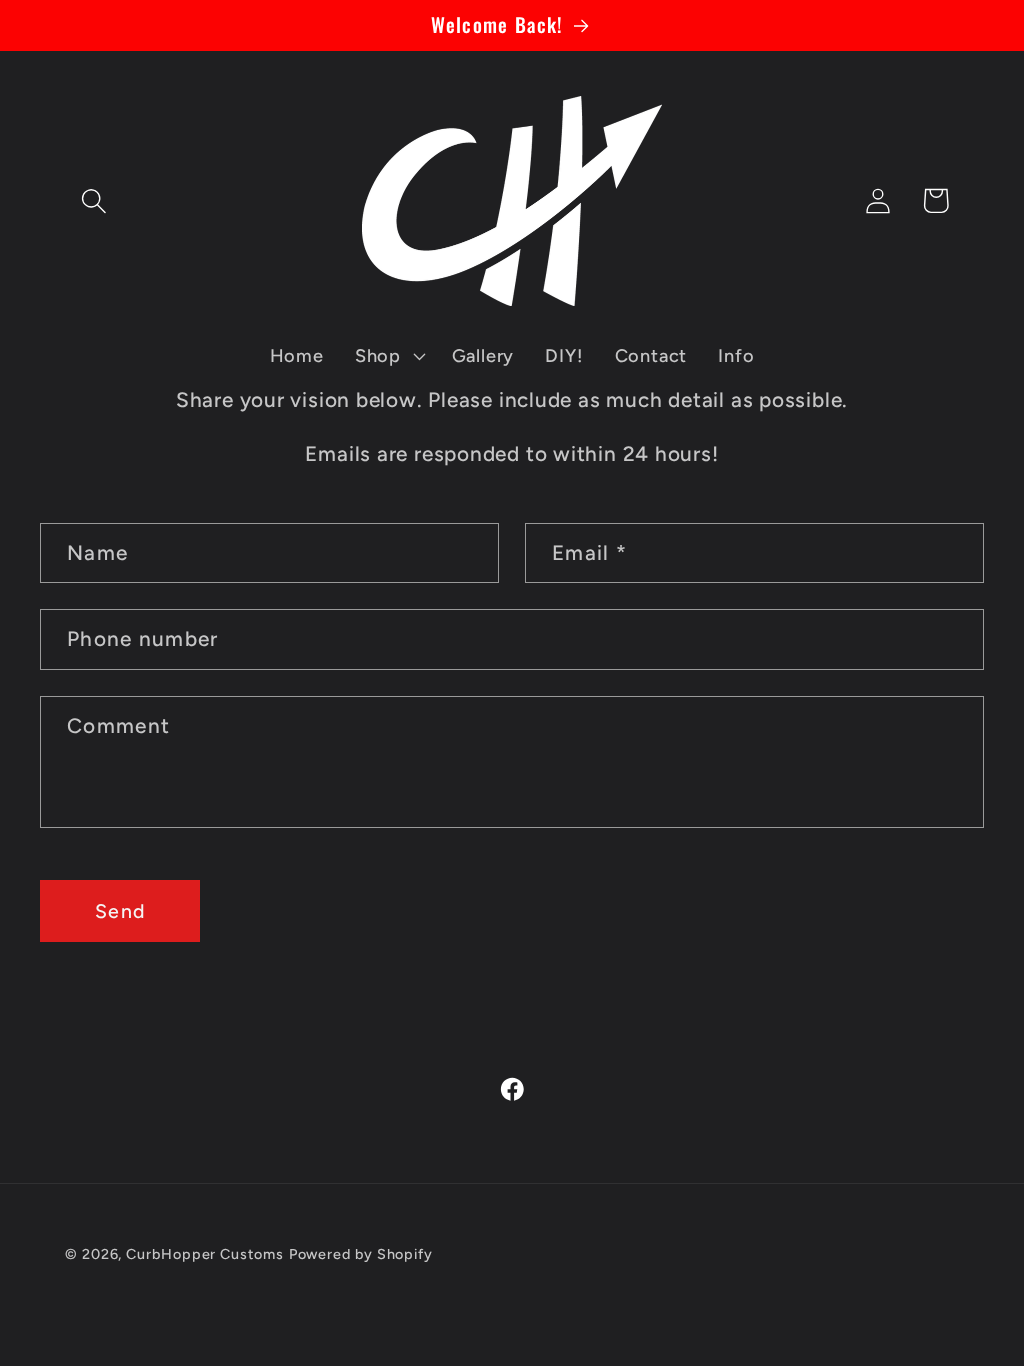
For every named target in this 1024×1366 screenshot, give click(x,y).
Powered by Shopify (361, 1254)
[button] (93, 200)
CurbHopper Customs (204, 1254)
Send (120, 911)
